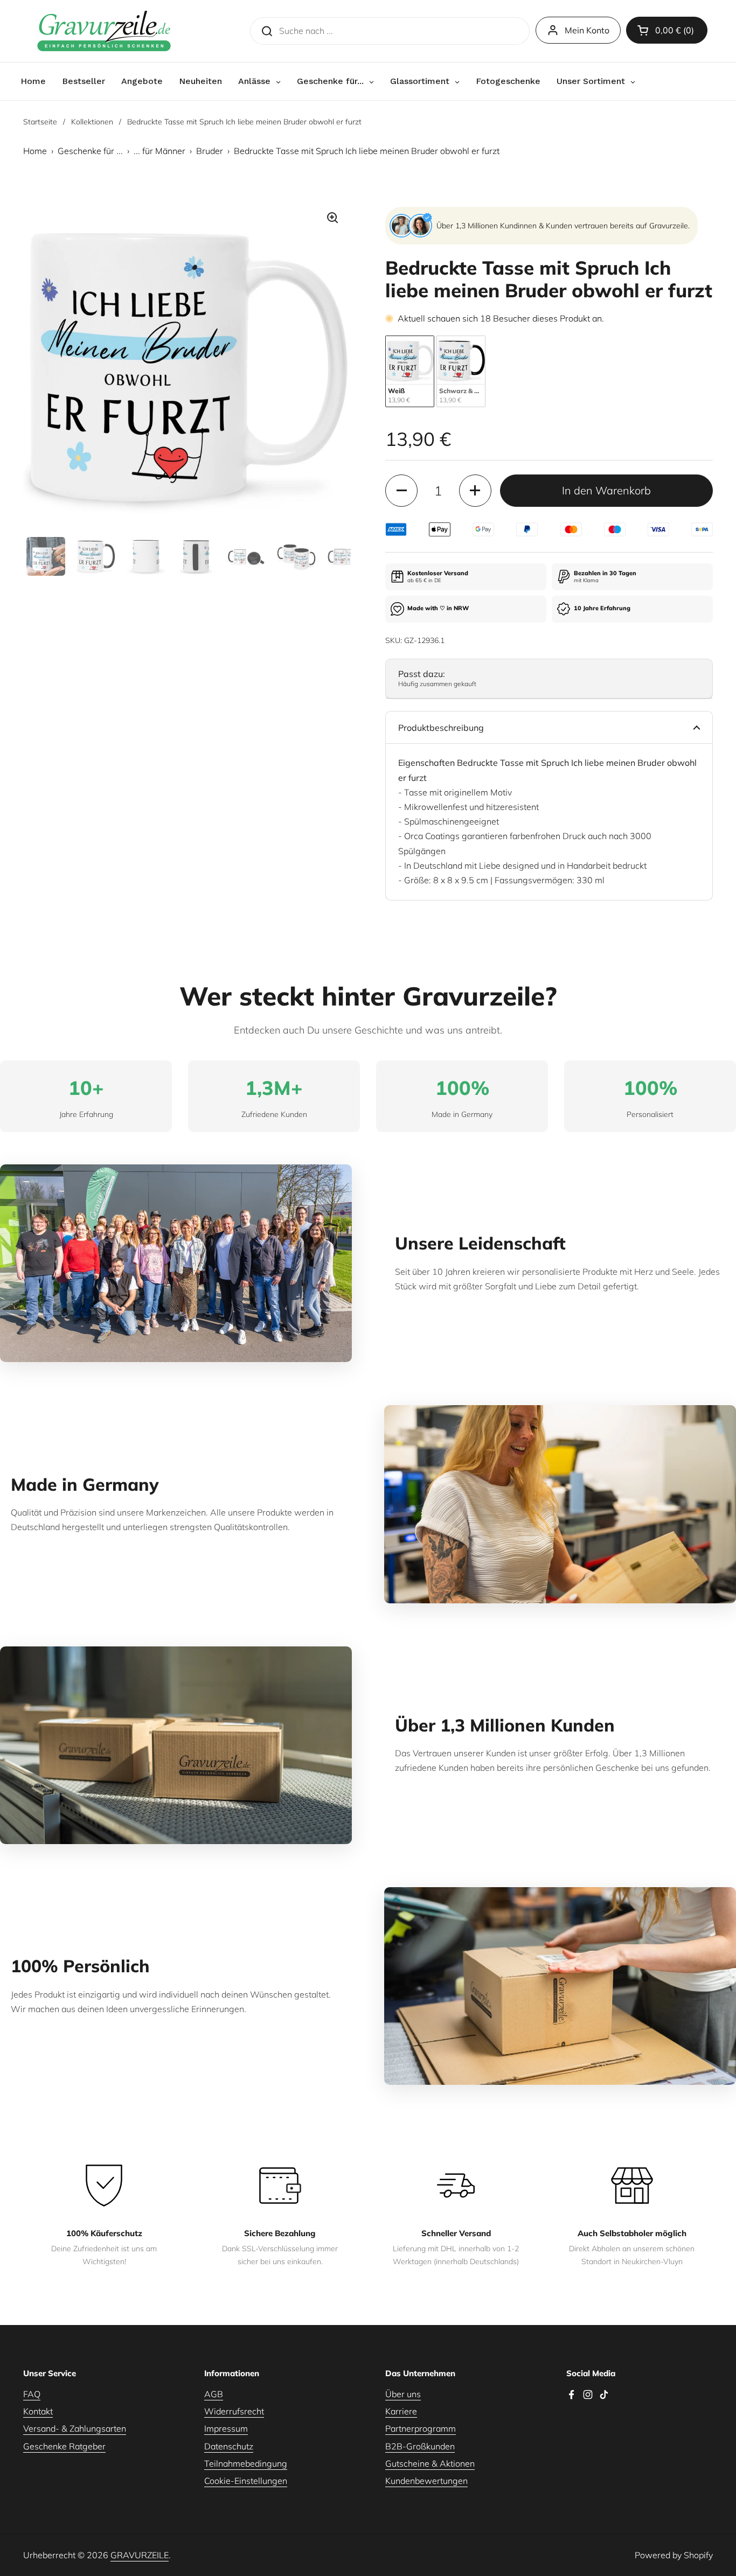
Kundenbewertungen (426, 2481)
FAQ (32, 2394)
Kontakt (38, 2411)
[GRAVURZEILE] (104, 31)
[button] (667, 30)
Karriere (401, 2411)
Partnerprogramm (421, 2428)
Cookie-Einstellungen (246, 2481)
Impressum (226, 2428)
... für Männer (159, 151)
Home (35, 151)
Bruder (210, 151)
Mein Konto (587, 30)
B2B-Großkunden (420, 2446)
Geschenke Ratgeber (64, 2446)
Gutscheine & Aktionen (430, 2463)
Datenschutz (229, 2446)
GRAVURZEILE (140, 2555)
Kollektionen (92, 122)
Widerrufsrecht (234, 2411)
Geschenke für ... (90, 151)
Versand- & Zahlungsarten (75, 2428)
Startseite (40, 122)
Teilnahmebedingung (246, 2463)
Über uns (403, 2394)
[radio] (410, 371)
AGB (214, 2394)
